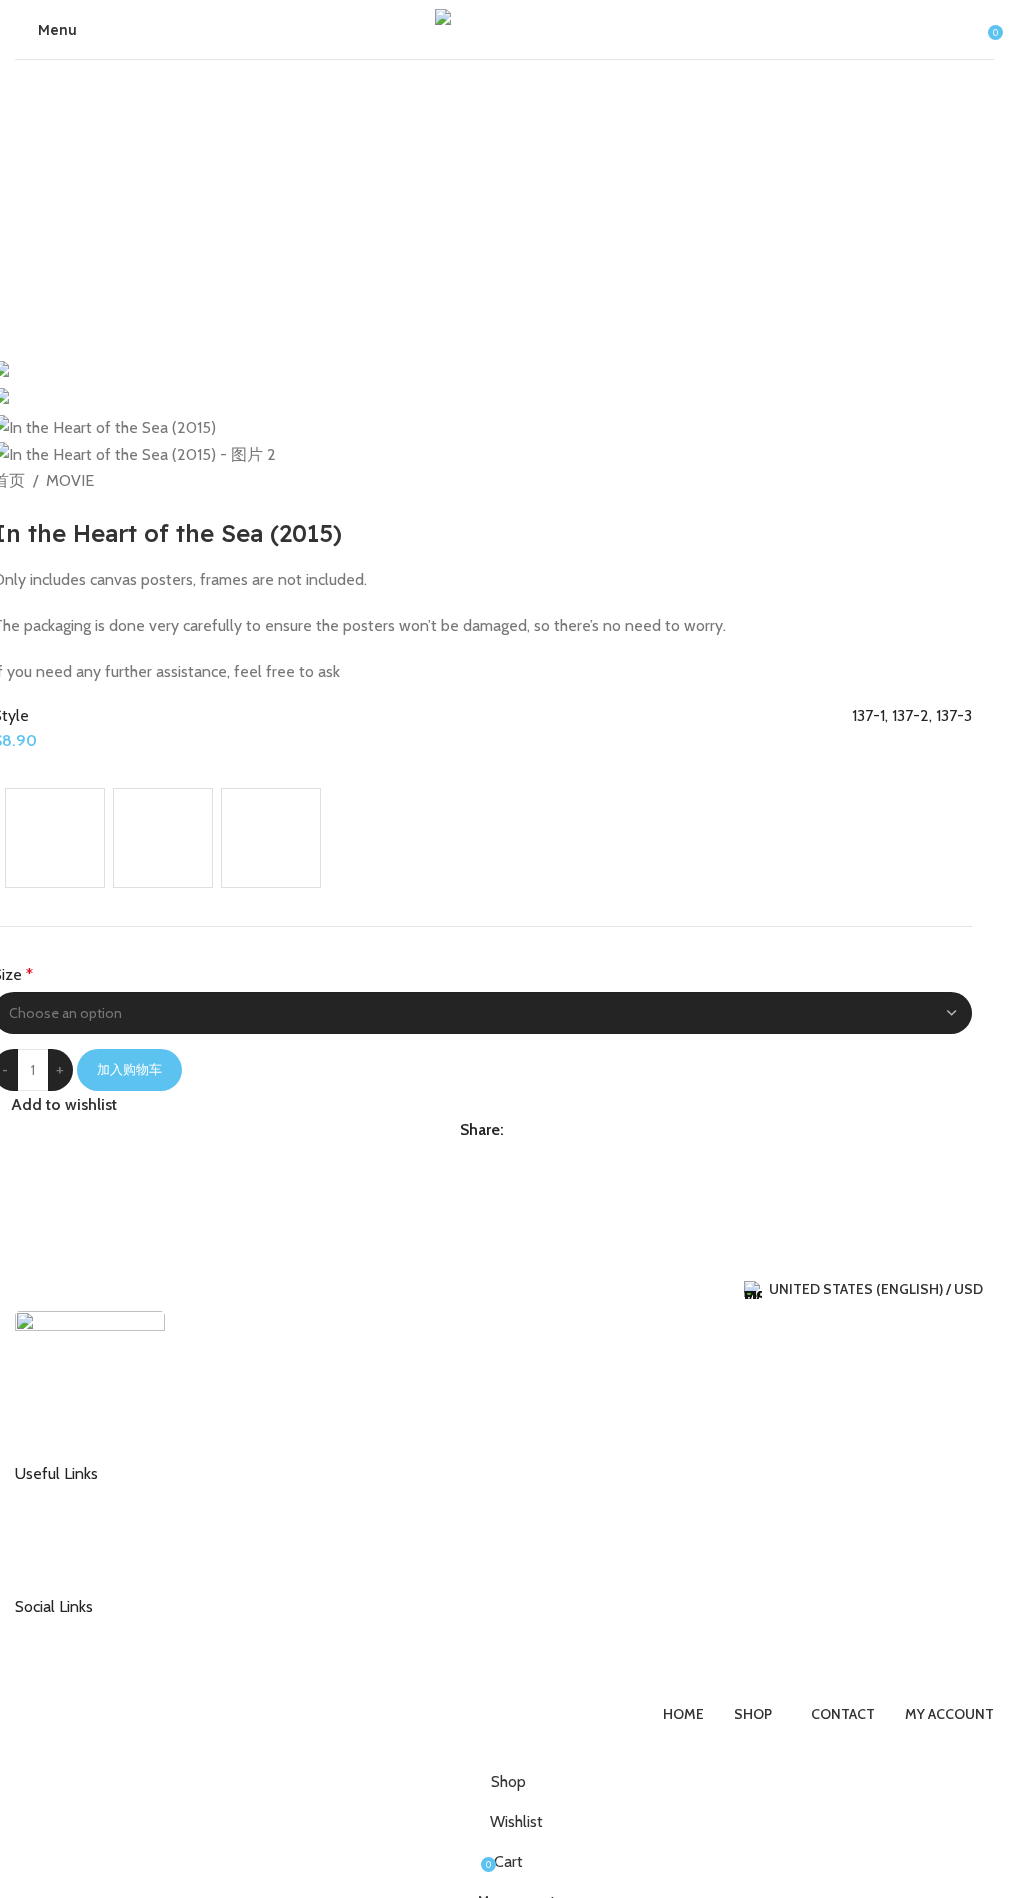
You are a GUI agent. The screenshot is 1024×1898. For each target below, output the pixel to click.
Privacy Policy (73, 1562)
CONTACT (63, 1498)
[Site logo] (505, 27)
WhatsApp (64, 1663)
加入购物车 (129, 1069)
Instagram (62, 1630)
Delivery (57, 1530)
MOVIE (70, 480)
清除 (21, 898)
